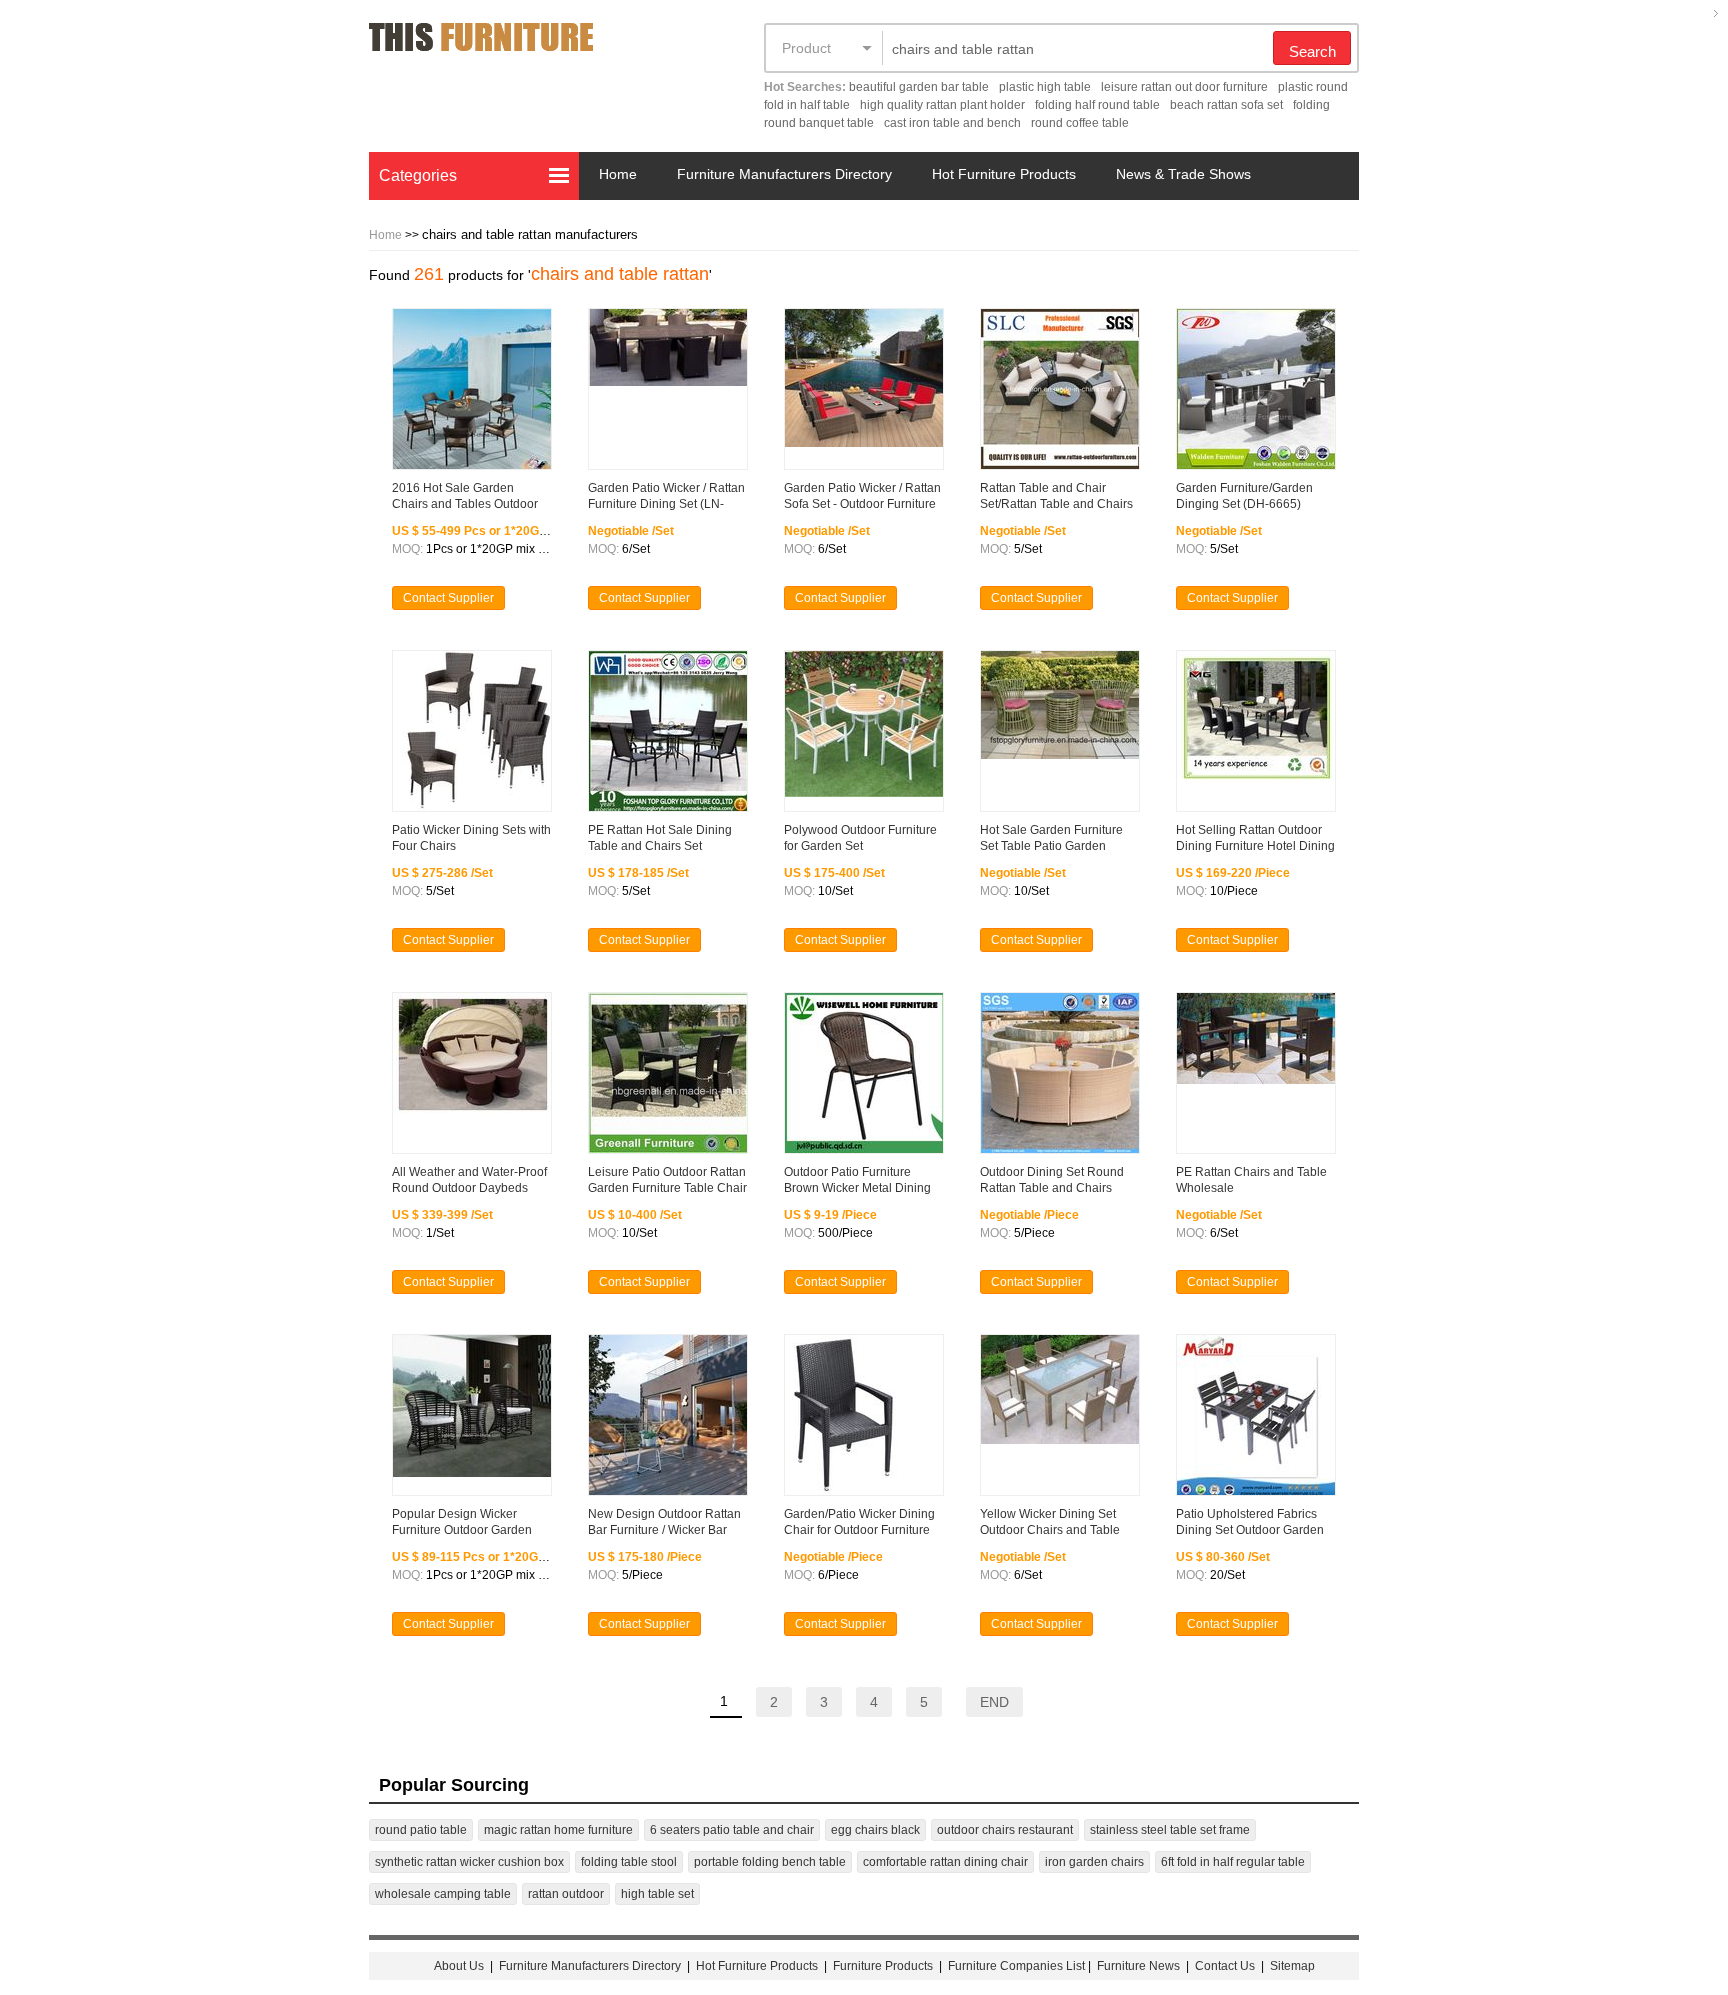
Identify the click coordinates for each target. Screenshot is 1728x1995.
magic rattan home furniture (558, 1830)
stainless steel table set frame (1170, 1830)
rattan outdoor (566, 1894)
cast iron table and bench (952, 123)
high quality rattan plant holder (942, 105)
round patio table (421, 1830)
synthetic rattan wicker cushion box (469, 1862)
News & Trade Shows (1183, 174)
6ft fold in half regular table (1233, 1862)
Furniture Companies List (1016, 1966)
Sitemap (1292, 1966)
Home (618, 174)
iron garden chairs (1094, 1862)
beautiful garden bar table (919, 87)
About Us (459, 1966)
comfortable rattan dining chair (945, 1862)
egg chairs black (875, 1830)
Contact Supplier (448, 598)
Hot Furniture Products (1004, 174)
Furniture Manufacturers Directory (784, 174)
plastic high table (1045, 87)
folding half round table (1097, 105)
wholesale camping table (443, 1894)
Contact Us (1226, 1966)
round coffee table (1080, 123)
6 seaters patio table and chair (732, 1830)
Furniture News (1138, 1966)
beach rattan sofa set (1226, 105)
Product (806, 48)
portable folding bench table (770, 1862)
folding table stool (629, 1862)
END (994, 1702)
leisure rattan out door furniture (1184, 87)
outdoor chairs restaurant (1005, 1830)
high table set (657, 1894)
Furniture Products (883, 1966)
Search (1312, 51)
